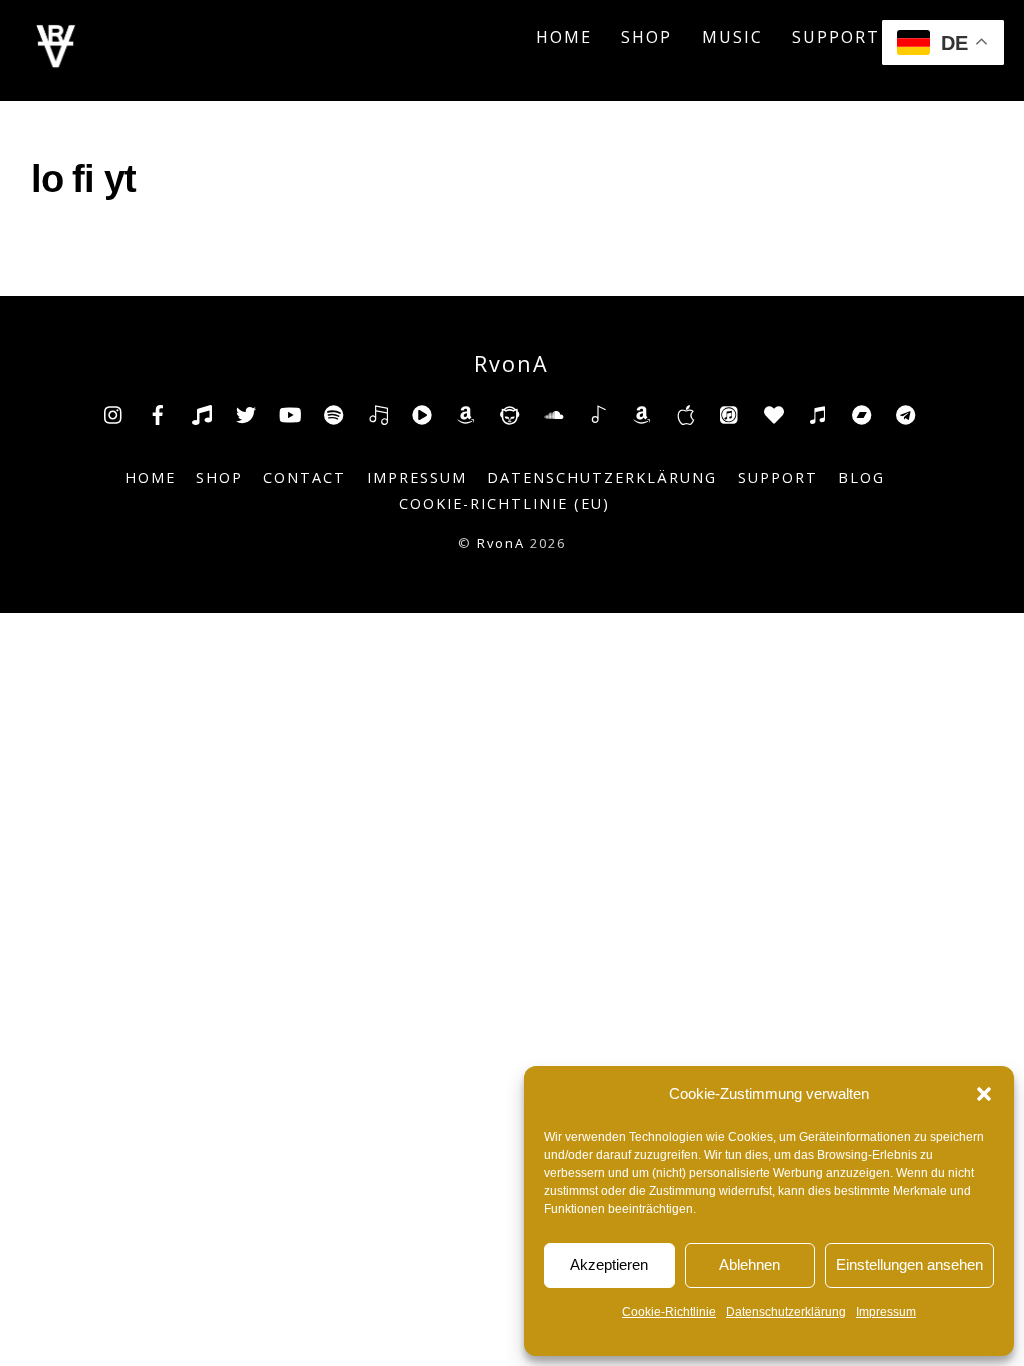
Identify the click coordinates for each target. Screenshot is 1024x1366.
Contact (304, 477)
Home (564, 37)
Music (732, 37)
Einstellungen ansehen (909, 1264)
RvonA (501, 543)
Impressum (886, 1312)
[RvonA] (56, 61)
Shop (646, 37)
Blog (861, 477)
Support (836, 37)
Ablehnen (749, 1264)
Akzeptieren (609, 1264)
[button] (984, 1094)
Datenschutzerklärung (786, 1312)
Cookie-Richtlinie (669, 1312)
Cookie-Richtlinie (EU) (504, 503)
